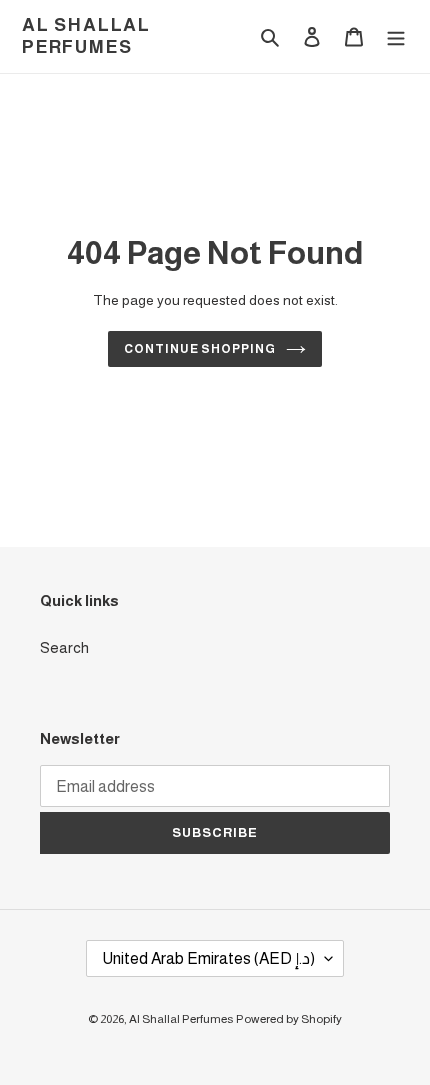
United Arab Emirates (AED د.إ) (208, 958)
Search (64, 647)
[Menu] (396, 36)
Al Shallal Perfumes (86, 36)
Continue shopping (200, 349)
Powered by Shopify (289, 1019)
